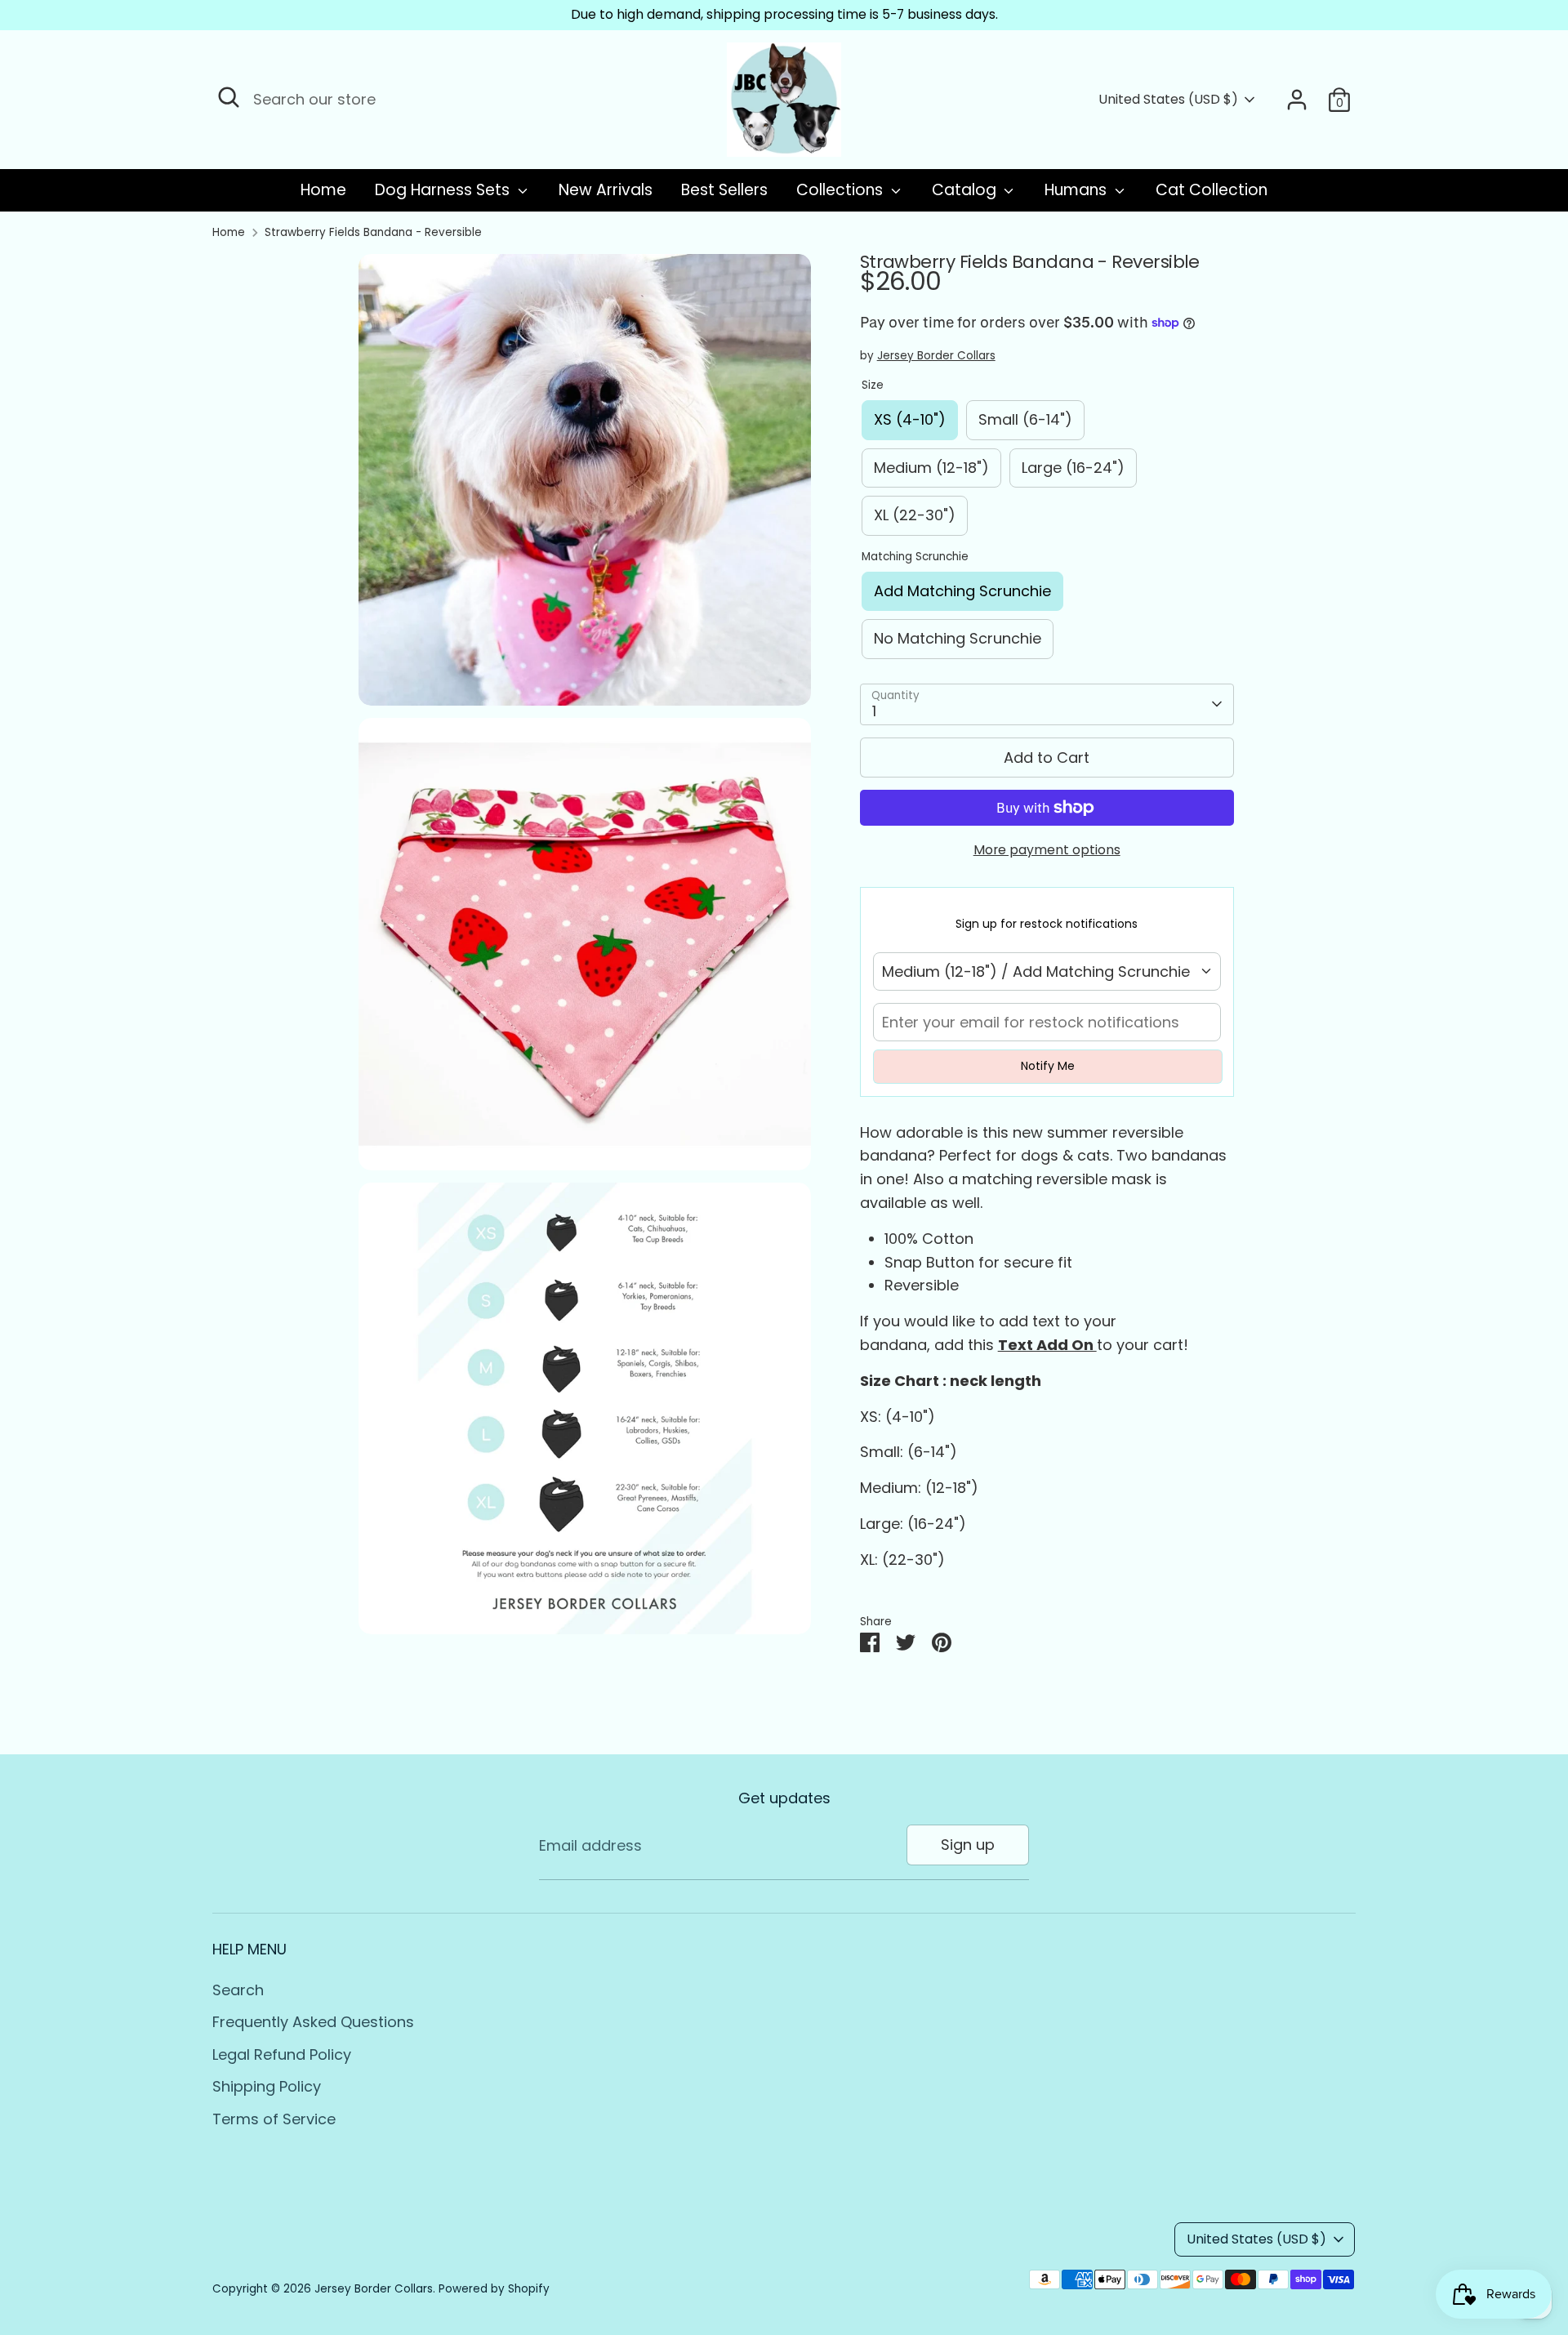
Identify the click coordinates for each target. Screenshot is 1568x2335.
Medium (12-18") (931, 468)
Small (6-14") (1025, 419)
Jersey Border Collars (936, 356)
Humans (1078, 190)
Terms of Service (274, 2119)
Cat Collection (1212, 190)
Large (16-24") (1073, 468)
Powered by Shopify (494, 2289)
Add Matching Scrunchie (962, 591)
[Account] (1297, 100)
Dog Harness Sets (444, 190)
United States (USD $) (1168, 100)
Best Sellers (724, 190)
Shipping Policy (267, 2086)
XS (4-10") (910, 419)
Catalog (966, 190)
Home (323, 190)
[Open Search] (229, 97)
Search (238, 1990)
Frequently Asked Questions (313, 2022)
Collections (842, 190)
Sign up (968, 1845)
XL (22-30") (915, 515)
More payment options (1047, 850)
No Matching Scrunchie (958, 638)
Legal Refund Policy (282, 2054)
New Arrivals (606, 190)
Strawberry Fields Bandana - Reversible (373, 232)
